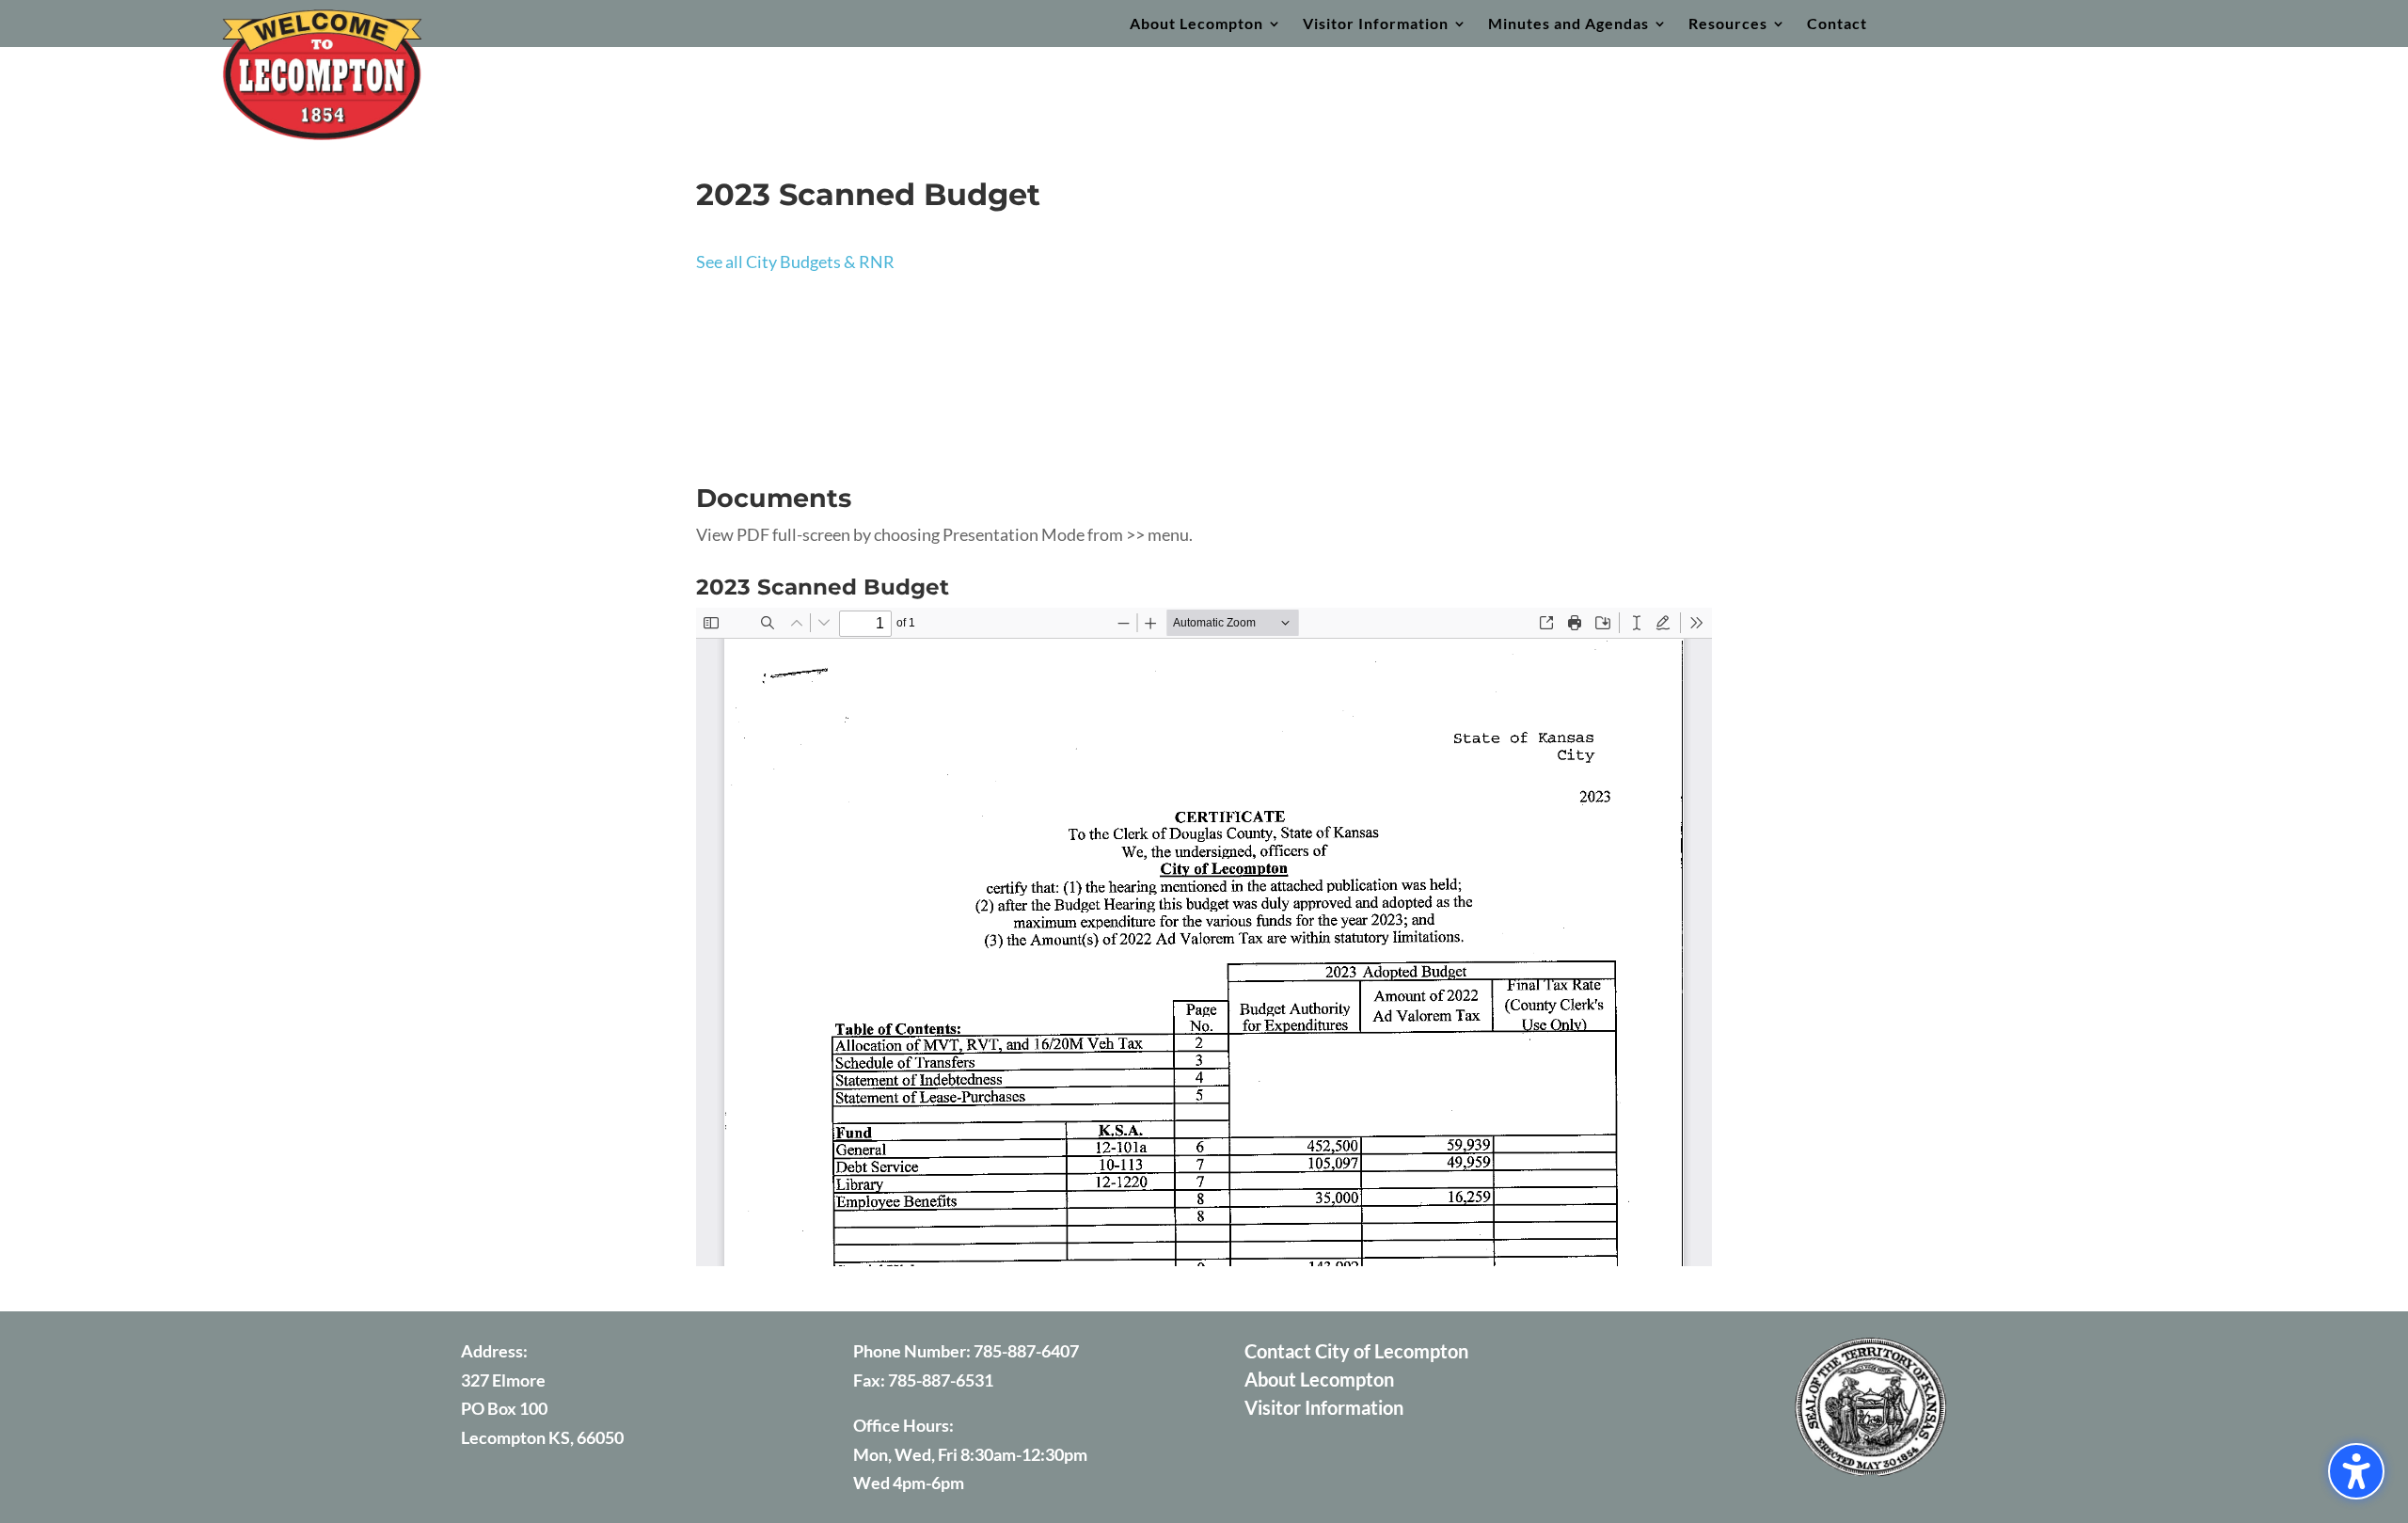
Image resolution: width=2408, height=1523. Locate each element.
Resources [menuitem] (1728, 24)
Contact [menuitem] (1837, 24)
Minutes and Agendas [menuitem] (1568, 24)
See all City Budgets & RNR (795, 262)
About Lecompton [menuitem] (1196, 24)
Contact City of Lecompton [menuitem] (1356, 1353)
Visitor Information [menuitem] (1376, 24)
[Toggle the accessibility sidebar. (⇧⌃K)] (2356, 1471)
